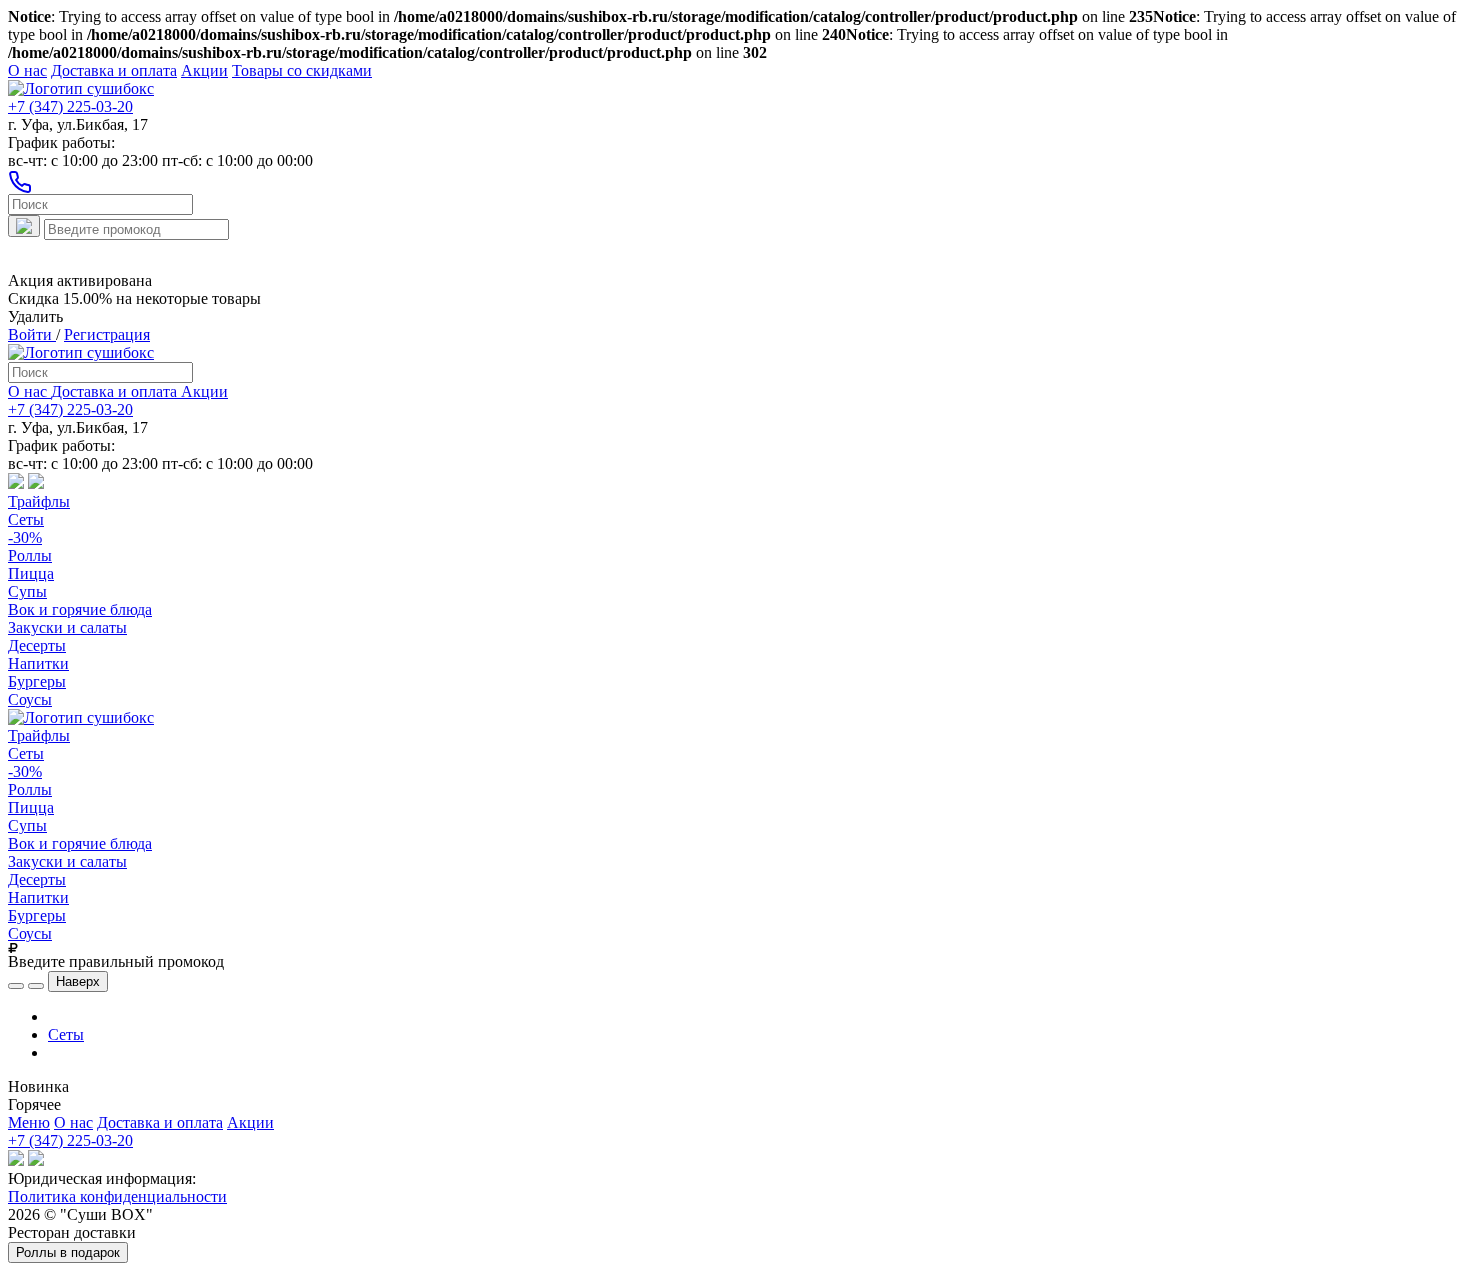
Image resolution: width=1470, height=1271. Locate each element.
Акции (204, 70)
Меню (29, 1122)
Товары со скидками (302, 70)
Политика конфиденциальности (117, 1196)
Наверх (78, 981)
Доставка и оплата (114, 70)
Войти (32, 334)
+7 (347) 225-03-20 (70, 106)
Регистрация (107, 334)
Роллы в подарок (68, 1252)
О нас (27, 70)
